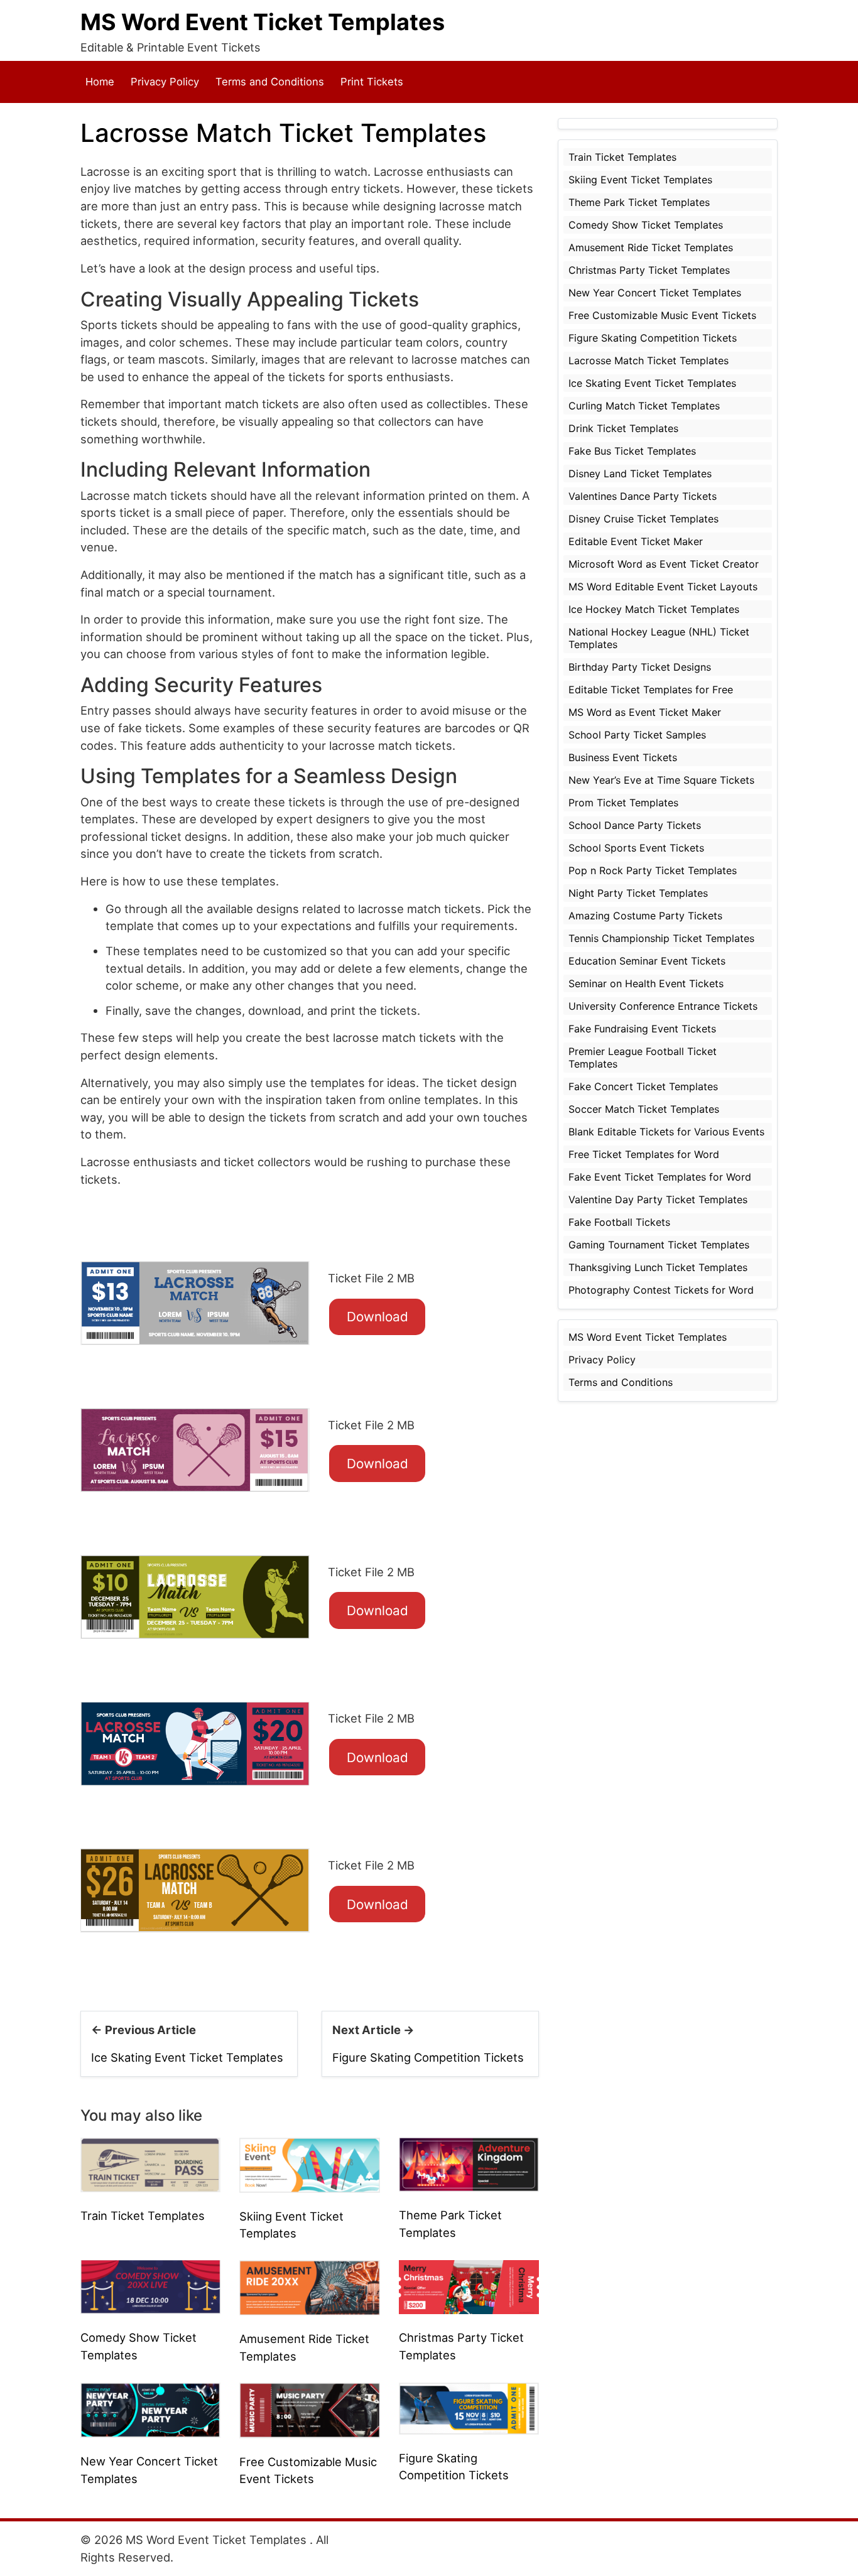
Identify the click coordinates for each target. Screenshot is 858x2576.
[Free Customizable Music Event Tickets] (309, 2409)
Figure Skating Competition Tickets (428, 2057)
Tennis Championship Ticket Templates (661, 938)
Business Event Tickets (623, 757)
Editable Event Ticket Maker (636, 541)
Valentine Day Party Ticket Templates (658, 1199)
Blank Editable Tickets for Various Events (666, 1132)
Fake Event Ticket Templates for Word (660, 1177)
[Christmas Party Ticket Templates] (469, 2286)
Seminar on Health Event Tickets (646, 983)
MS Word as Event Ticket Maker (645, 712)
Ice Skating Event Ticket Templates (187, 2057)
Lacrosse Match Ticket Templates (649, 360)
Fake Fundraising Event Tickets (642, 1029)
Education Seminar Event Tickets (647, 961)
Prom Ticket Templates (623, 803)
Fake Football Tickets (619, 1222)
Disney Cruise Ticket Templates (643, 519)
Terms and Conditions (270, 82)
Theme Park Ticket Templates (639, 202)
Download (377, 1317)
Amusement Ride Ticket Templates (651, 247)
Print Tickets (372, 82)
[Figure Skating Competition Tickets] (469, 2407)
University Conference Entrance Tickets (663, 1006)
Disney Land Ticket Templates (640, 474)
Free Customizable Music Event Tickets (662, 315)
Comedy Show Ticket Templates (646, 225)
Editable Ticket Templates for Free (651, 690)
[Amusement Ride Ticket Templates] (309, 2286)
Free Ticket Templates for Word (644, 1154)
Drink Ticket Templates (623, 428)
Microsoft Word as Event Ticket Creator (664, 564)
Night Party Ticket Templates (638, 893)
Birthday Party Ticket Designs (640, 667)
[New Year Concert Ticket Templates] (150, 2409)
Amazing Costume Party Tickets (645, 916)
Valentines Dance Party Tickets (643, 496)
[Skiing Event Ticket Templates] (309, 2164)
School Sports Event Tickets (636, 848)
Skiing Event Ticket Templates (640, 180)
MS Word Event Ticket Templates (263, 22)
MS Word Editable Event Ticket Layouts (663, 587)
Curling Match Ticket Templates (644, 406)
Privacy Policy (165, 82)
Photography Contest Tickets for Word (661, 1290)
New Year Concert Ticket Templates (655, 293)
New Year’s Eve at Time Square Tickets (661, 780)
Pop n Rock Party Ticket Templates (653, 870)
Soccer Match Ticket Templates (644, 1109)
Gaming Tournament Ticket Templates (659, 1245)
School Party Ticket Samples (637, 735)
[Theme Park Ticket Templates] (469, 2163)
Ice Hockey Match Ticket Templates (654, 609)
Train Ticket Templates (143, 2216)
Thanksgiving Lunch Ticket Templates (658, 1267)
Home (100, 82)
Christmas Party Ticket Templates (649, 270)
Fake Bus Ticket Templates (632, 451)
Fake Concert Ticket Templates (643, 1086)
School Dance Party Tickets (635, 825)
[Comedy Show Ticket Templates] (150, 2286)
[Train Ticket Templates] (150, 2164)
